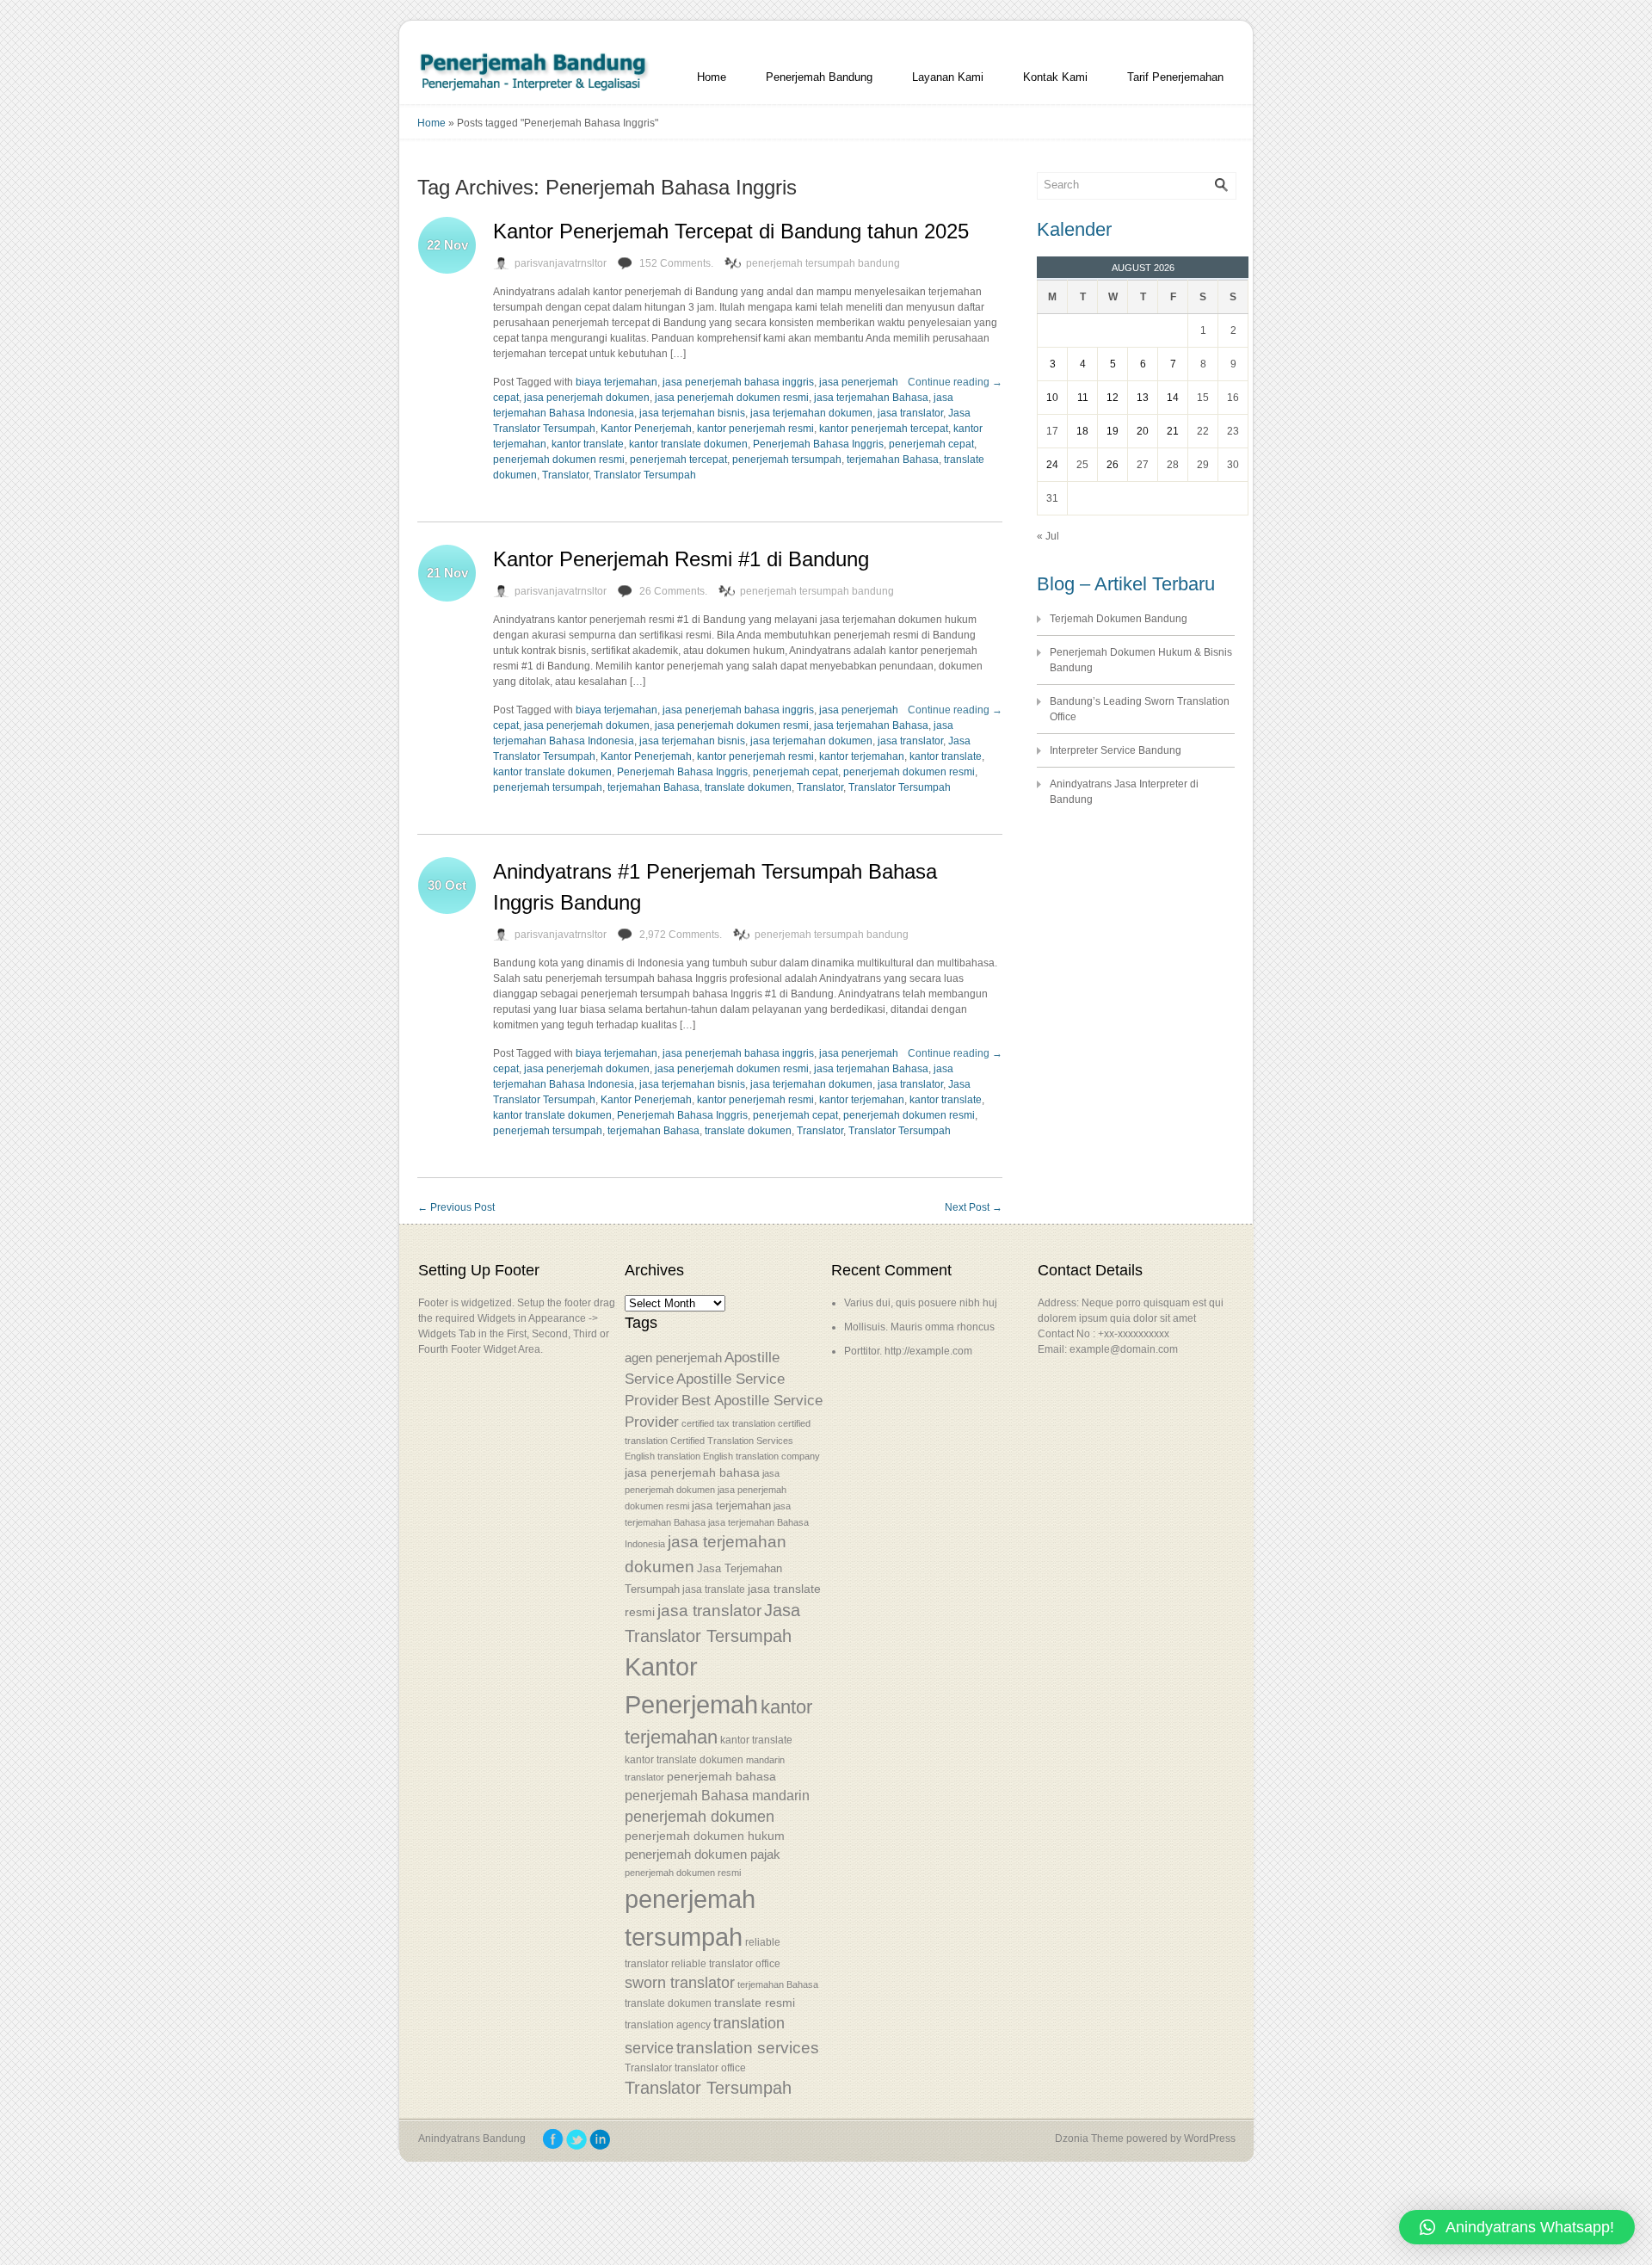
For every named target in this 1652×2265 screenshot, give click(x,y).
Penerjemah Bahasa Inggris (818, 444)
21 (1173, 431)
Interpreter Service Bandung (1116, 750)
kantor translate (588, 444)
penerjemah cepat (931, 444)
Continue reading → (955, 382)
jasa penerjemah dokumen (587, 398)
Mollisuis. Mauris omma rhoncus (919, 1327)
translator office (710, 2068)
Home (712, 77)
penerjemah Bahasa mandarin (717, 1796)
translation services (748, 2048)
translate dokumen (748, 787)
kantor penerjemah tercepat (884, 429)
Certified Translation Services (732, 1441)
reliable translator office (726, 1963)
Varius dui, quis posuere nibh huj (921, 1303)
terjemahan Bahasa (893, 460)
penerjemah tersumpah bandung (823, 263)
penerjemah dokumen (700, 1817)
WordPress (1210, 2138)
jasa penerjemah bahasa (692, 1472)
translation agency (668, 2025)
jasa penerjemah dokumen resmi (732, 398)
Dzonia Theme (1089, 2138)
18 (1082, 431)
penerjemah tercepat (678, 460)
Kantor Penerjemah (646, 429)
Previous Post (456, 1207)
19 (1113, 431)
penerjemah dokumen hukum (705, 1836)
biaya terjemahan (616, 382)
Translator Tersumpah (645, 475)
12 (1113, 398)
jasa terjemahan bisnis (692, 413)
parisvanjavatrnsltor (561, 263)
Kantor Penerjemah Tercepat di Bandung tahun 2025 (731, 231)
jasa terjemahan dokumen (811, 413)
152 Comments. (676, 263)
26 (1113, 465)
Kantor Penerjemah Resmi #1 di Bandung (681, 559)
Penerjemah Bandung (819, 77)
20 (1143, 431)
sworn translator (680, 1983)
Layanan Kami (948, 77)
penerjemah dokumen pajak (703, 1855)
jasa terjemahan (731, 1506)
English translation (663, 1456)
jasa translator (910, 413)
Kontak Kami (1055, 77)
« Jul (1048, 536)
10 (1052, 398)
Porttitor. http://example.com (908, 1351)
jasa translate (714, 1589)
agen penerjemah (673, 1358)
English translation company (761, 1456)
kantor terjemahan (862, 756)
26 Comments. (673, 591)
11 (1083, 398)
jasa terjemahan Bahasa (871, 398)
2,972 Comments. (681, 935)
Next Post (974, 1207)
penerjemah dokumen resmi (559, 460)
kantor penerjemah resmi (755, 429)
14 (1173, 398)
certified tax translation (728, 1423)
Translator (565, 475)
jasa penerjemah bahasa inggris (738, 382)
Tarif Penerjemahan (1175, 77)
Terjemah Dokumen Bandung (1119, 619)
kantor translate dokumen (688, 444)
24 (1052, 465)
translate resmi (755, 2003)
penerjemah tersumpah (787, 460)
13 (1143, 398)
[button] (1517, 2227)
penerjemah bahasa (721, 1776)
